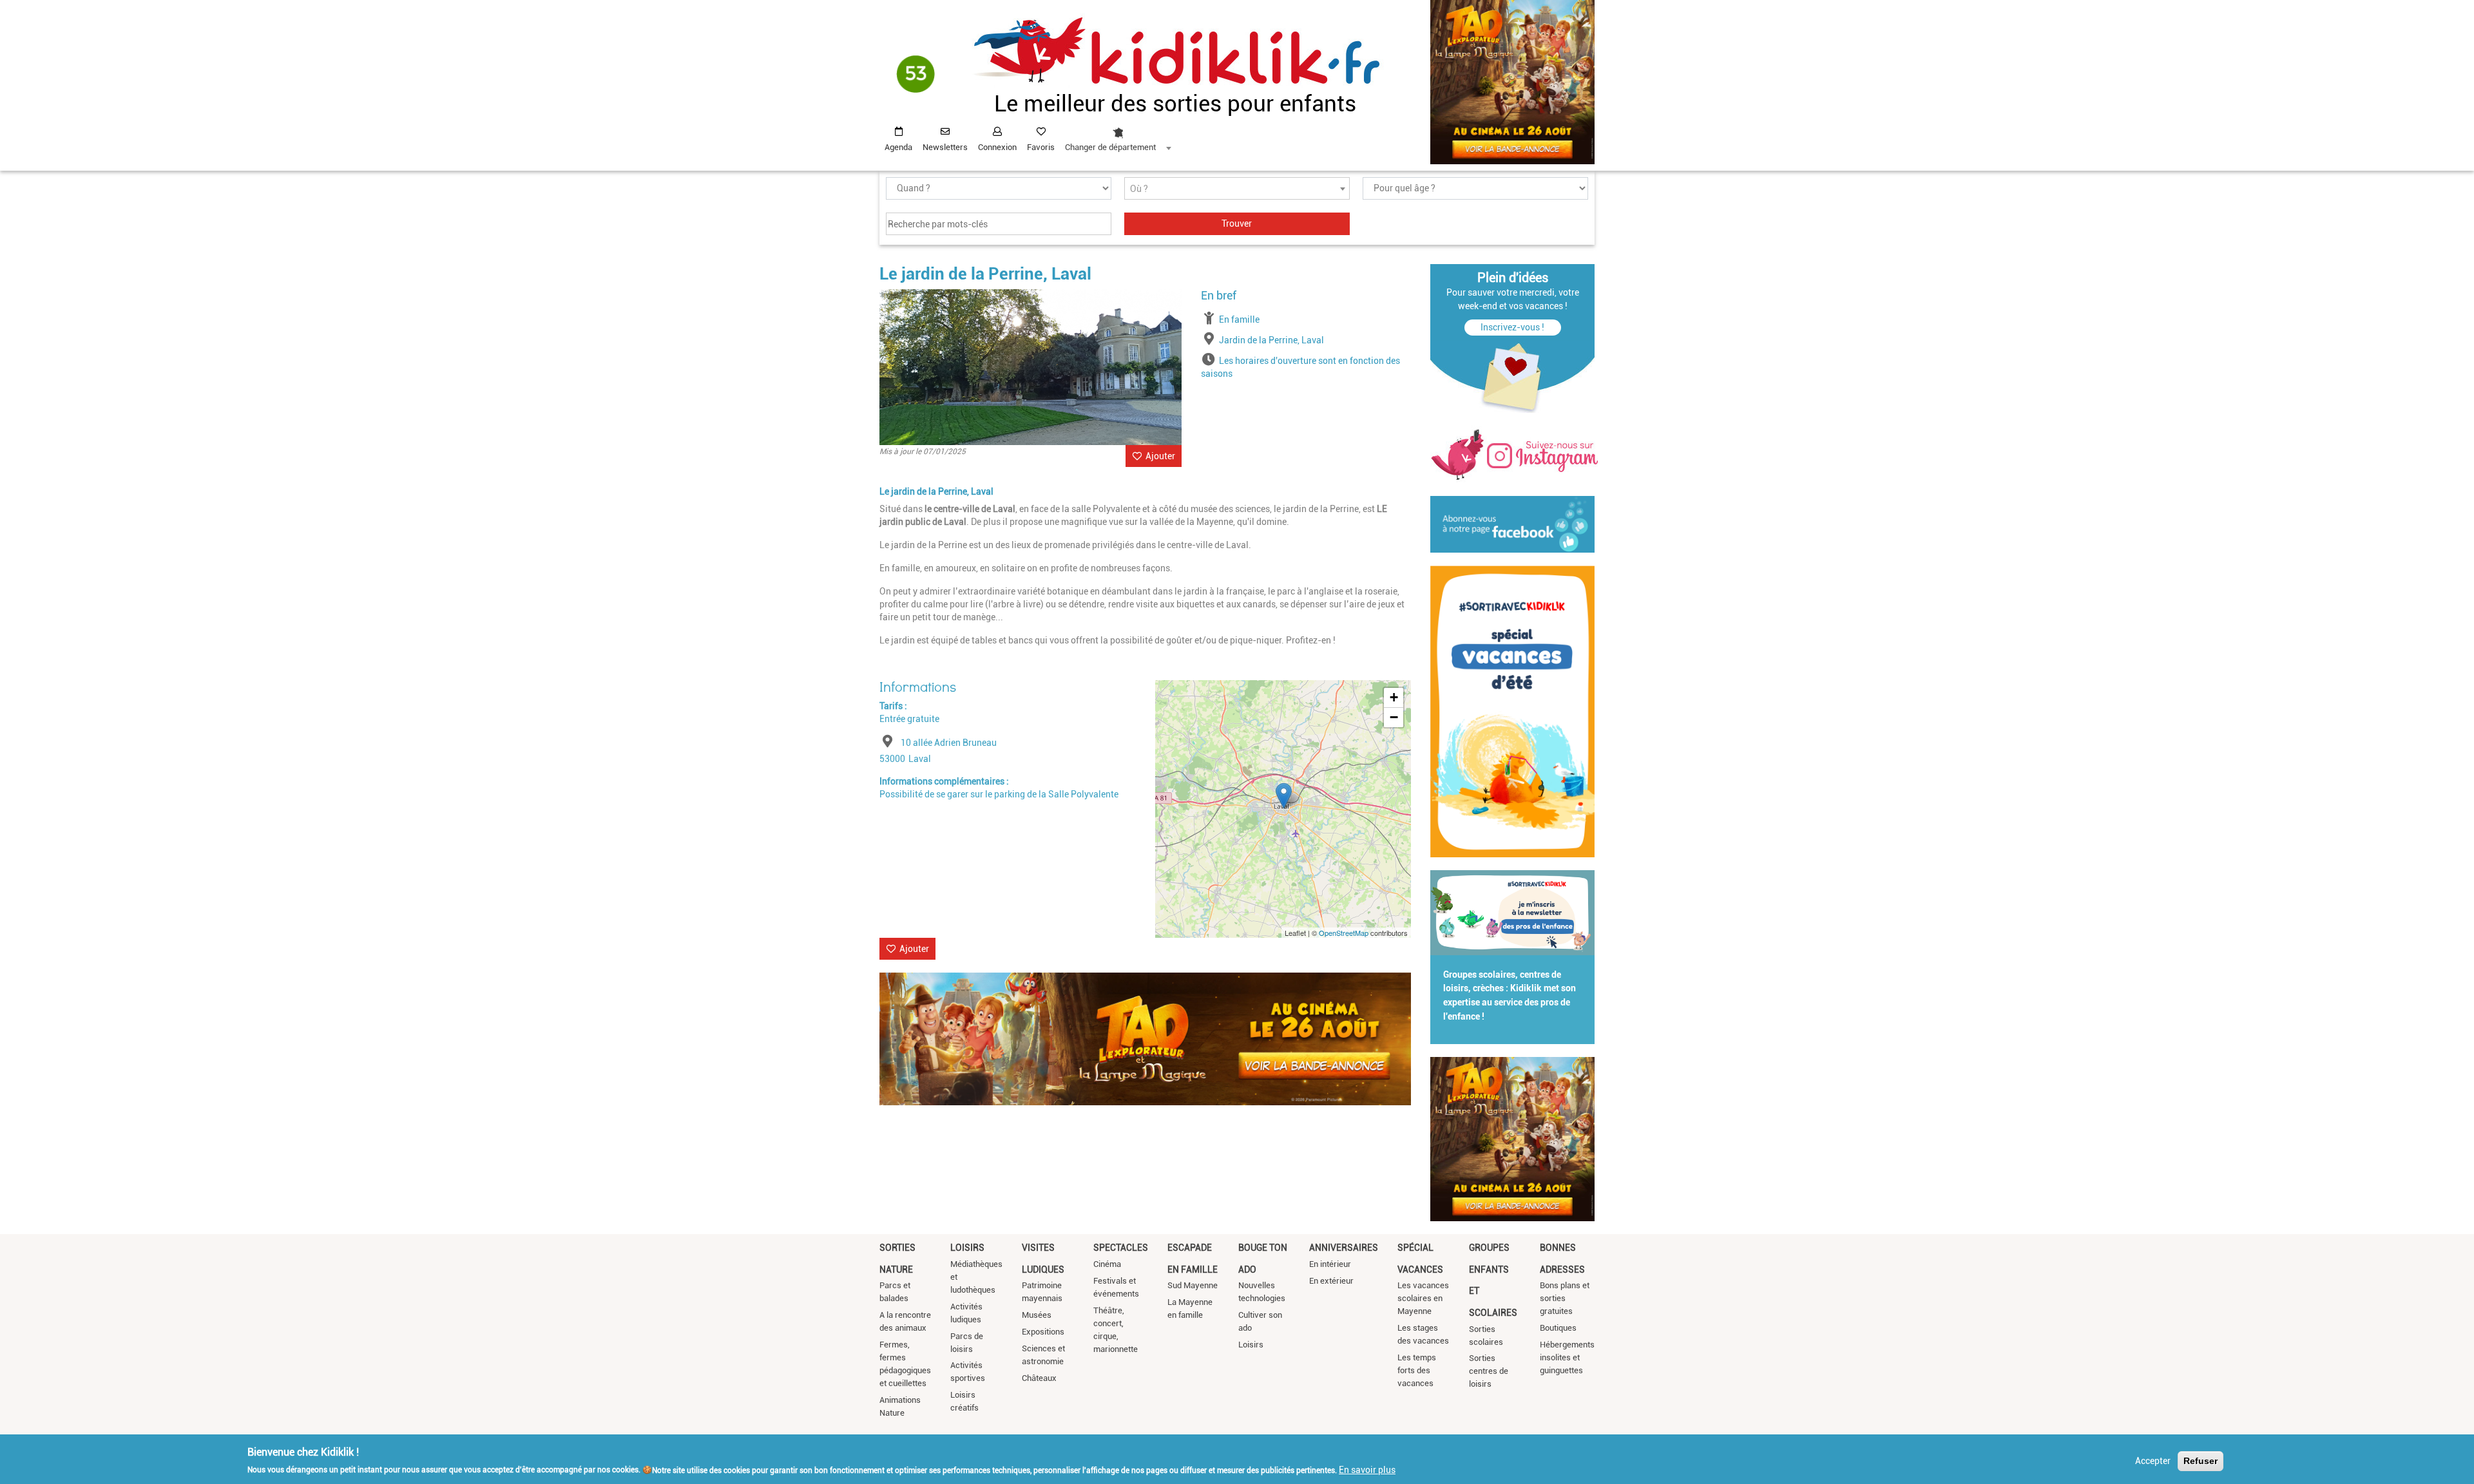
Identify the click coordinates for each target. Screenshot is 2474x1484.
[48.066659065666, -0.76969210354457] (1284, 796)
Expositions (1043, 1332)
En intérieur (1330, 1264)
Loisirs (967, 1248)
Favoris (1041, 147)
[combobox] (1118, 136)
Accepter (2153, 1461)
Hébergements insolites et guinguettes (1567, 1357)
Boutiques (1558, 1328)
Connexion (997, 147)
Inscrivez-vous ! (1512, 327)
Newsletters (945, 147)
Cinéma (1107, 1264)
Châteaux (1039, 1378)
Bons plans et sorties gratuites (1565, 1298)
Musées (1037, 1315)
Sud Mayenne (1193, 1285)
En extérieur (1331, 1281)
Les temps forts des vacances (1417, 1370)
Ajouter (1160, 456)
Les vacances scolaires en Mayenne (1423, 1298)
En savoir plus (1367, 1469)
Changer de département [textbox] (1110, 147)
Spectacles (1121, 1248)
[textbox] (1237, 189)
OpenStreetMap (1344, 933)
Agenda (898, 147)
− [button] (1394, 717)
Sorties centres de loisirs (1489, 1371)
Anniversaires (1344, 1248)
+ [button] (1394, 697)
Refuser (2201, 1461)
